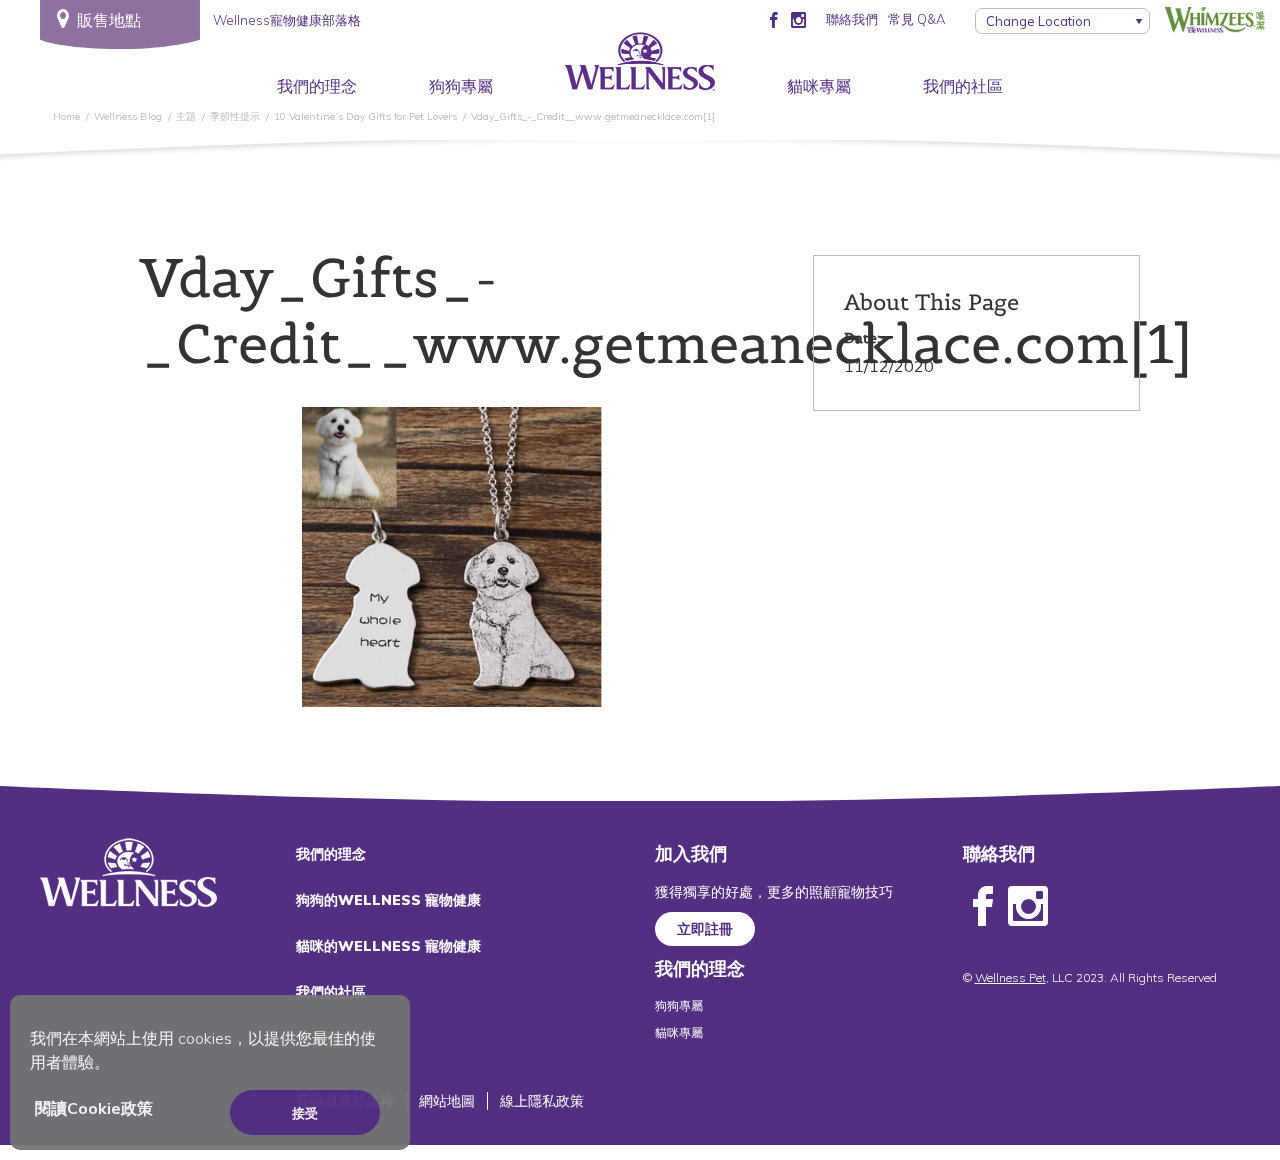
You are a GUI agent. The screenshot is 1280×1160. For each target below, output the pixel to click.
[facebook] (773, 19)
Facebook (983, 907)
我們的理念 (317, 86)
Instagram (1028, 907)
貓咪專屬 (819, 86)
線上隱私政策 (542, 1101)
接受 (305, 1113)
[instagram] (798, 19)
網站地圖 (447, 1101)
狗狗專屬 (461, 86)
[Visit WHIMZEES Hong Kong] (1215, 19)
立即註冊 (705, 929)
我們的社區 (963, 86)
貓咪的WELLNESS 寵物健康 (388, 946)
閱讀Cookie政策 (94, 1108)
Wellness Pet (1010, 977)
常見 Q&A (916, 19)
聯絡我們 (852, 19)
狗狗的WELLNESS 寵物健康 (388, 900)
